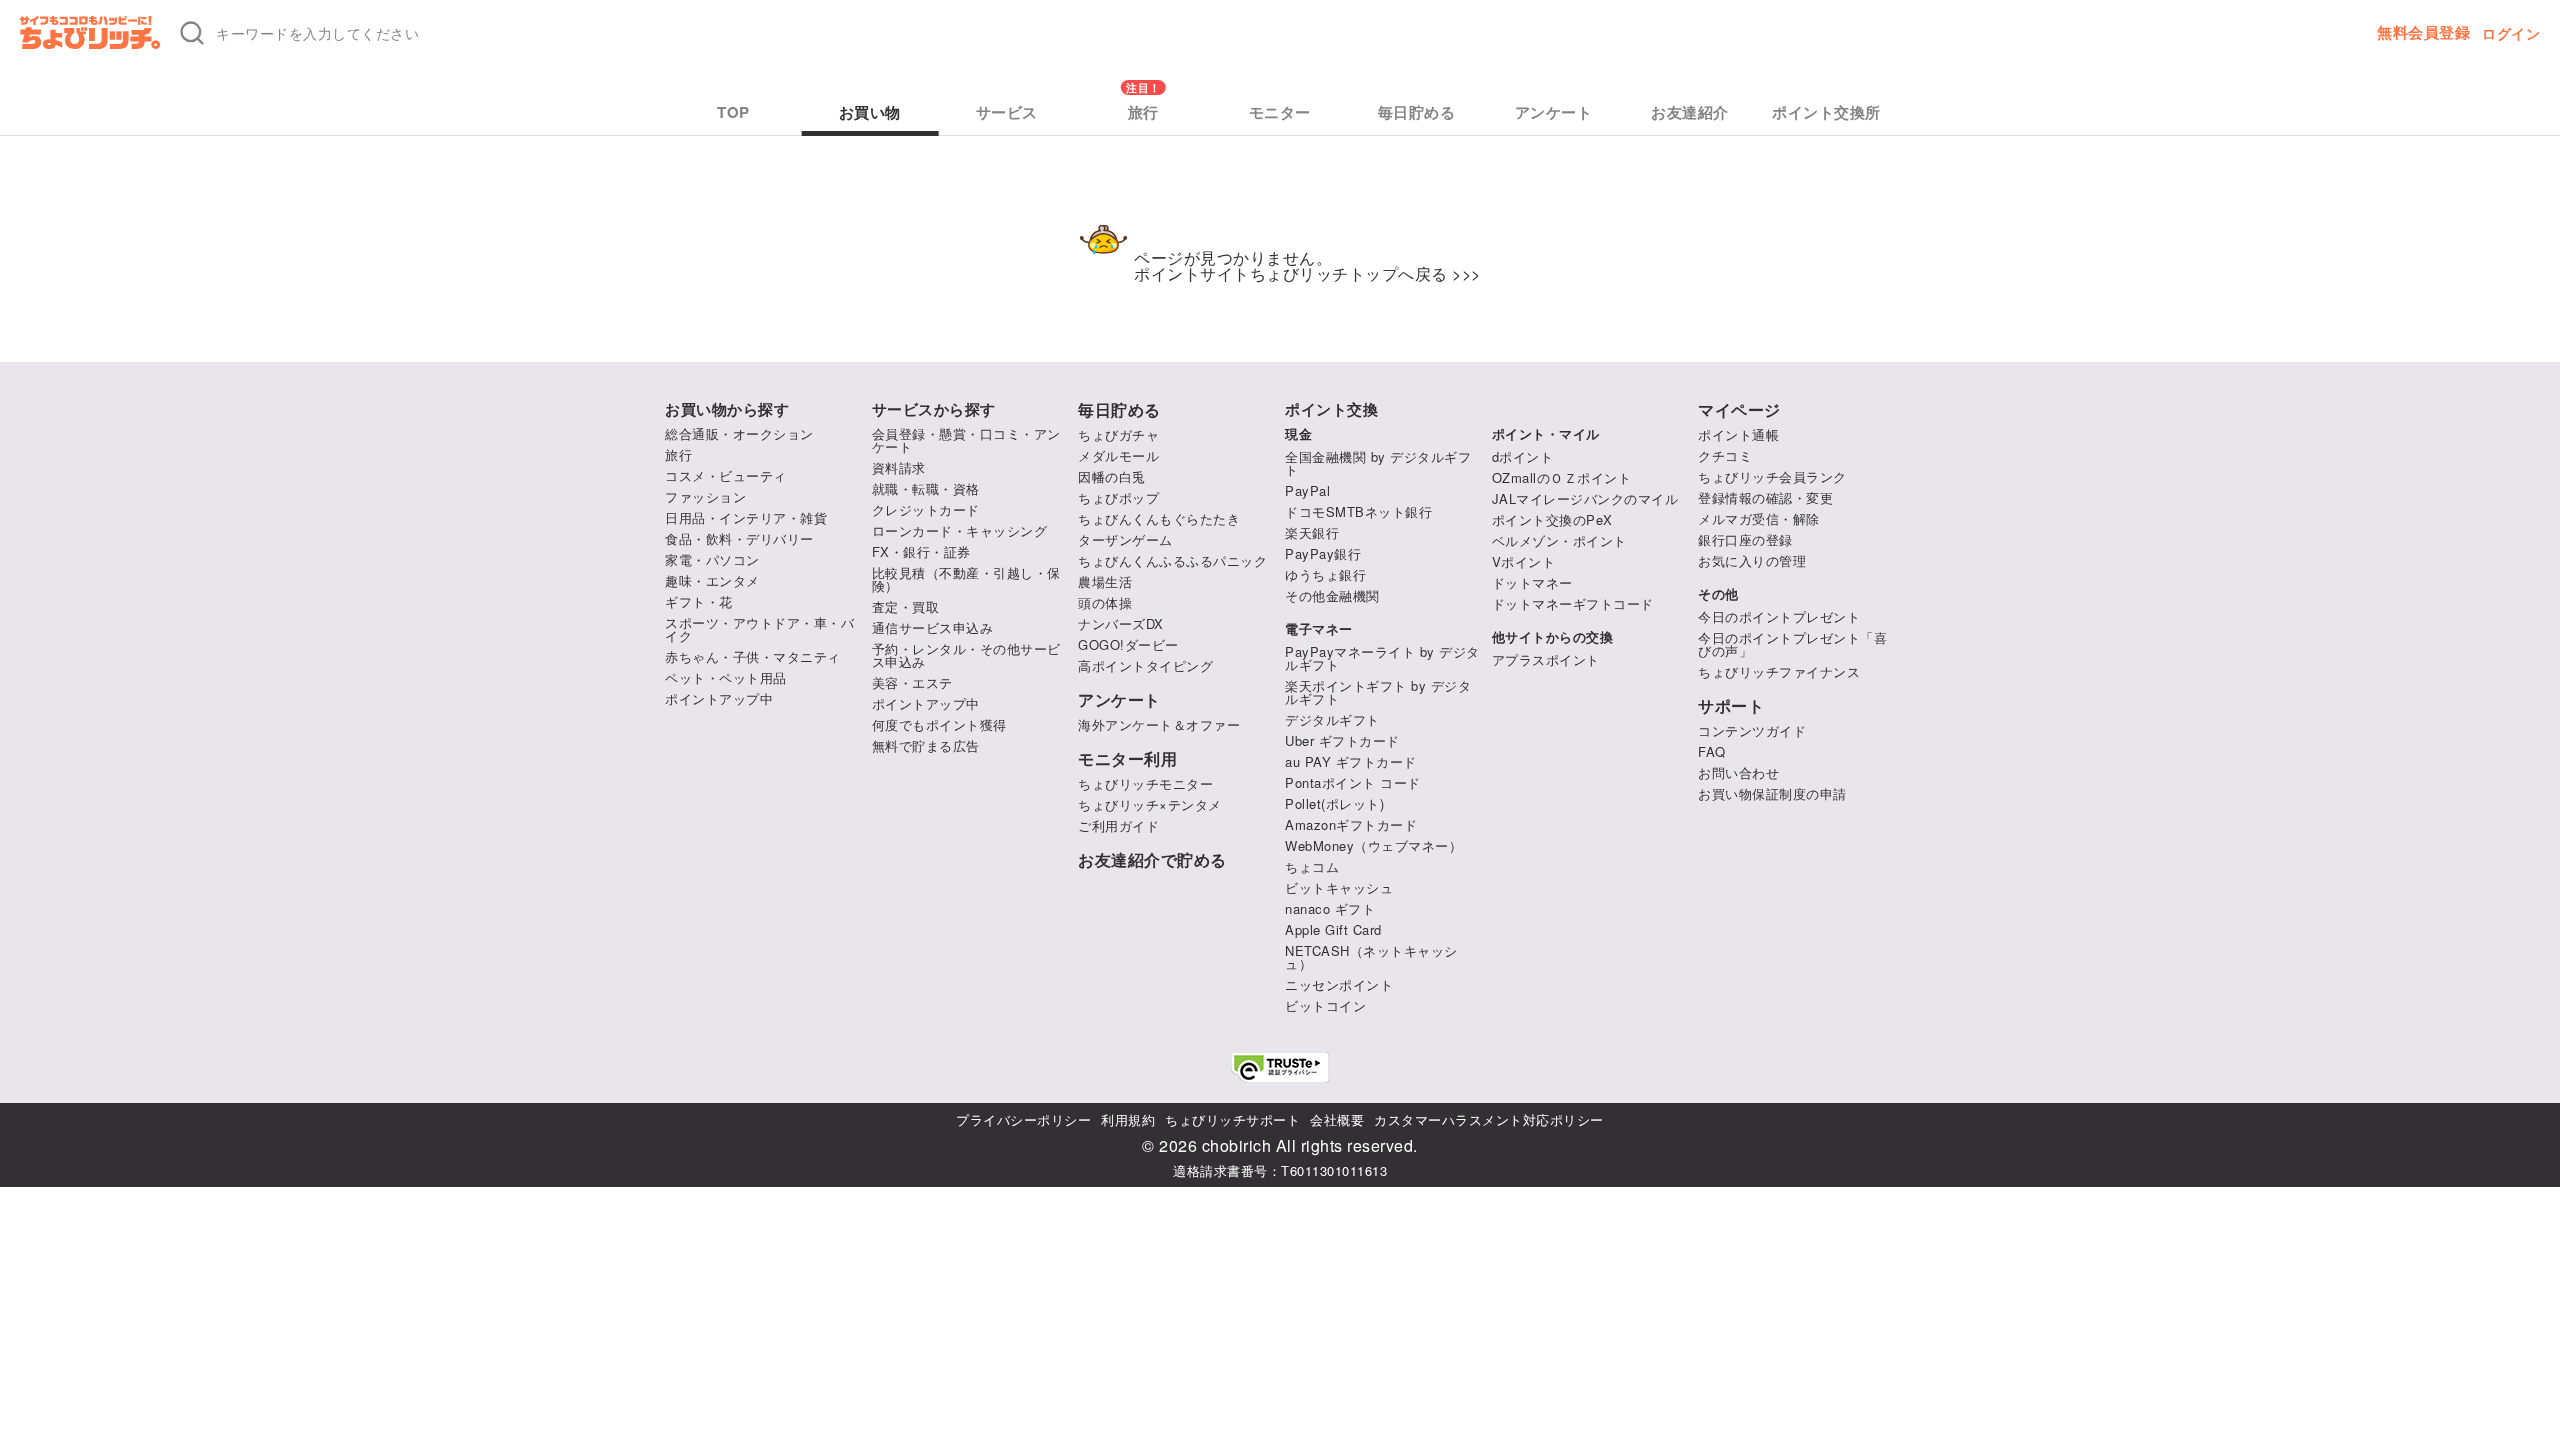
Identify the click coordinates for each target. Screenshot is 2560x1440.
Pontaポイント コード (1353, 782)
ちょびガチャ (1118, 434)
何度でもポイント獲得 (939, 724)
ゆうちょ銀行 (1325, 574)
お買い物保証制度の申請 (1772, 793)
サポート (1731, 706)
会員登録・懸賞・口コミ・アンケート (966, 440)
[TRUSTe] (1280, 1067)
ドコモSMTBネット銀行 (1358, 511)
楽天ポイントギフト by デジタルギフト (1378, 692)
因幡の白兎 (1112, 476)
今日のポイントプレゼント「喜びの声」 (1792, 644)
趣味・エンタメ (712, 580)
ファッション (705, 496)
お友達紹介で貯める (1152, 860)
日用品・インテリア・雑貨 (746, 517)
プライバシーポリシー (1023, 1119)
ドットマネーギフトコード (1573, 603)
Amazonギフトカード (1351, 824)
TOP (733, 112)
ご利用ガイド (1118, 825)
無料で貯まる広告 (926, 745)
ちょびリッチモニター (1145, 783)
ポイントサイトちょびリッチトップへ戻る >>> (1307, 273)
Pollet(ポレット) (1334, 803)
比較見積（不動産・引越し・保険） (966, 579)
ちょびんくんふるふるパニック (1172, 560)
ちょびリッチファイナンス (1779, 671)
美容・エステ (912, 682)
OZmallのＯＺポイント (1562, 477)
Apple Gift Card (1333, 929)
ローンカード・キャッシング (960, 530)
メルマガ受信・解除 (1759, 518)
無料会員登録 (2423, 32)
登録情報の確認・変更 (1765, 497)
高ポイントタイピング (1145, 665)
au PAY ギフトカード (1351, 761)
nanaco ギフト (1330, 908)
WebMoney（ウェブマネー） (1373, 845)
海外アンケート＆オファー (1159, 724)
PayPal (1307, 490)
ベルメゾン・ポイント (1559, 540)
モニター (1280, 112)
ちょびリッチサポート (1232, 1119)
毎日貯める (1417, 112)
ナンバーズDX (1121, 623)
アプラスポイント (1546, 659)
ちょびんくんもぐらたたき (1159, 518)
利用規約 (1128, 1119)
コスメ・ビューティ (726, 475)
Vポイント (1524, 561)
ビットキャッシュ (1339, 887)
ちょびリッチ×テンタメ (1150, 804)
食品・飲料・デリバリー (739, 538)
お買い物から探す (727, 409)
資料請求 (899, 467)
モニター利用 (1127, 759)
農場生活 (1105, 581)
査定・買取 (906, 606)
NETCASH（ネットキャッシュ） (1371, 957)
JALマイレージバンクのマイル (1585, 498)
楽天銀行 (1312, 532)
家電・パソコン (712, 559)
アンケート (1554, 112)
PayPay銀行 (1323, 553)
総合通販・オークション (739, 433)
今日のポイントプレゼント (1779, 616)
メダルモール (1118, 455)
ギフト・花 (699, 601)
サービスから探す (934, 409)
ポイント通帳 (1738, 434)
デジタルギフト (1332, 719)
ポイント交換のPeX (1552, 519)
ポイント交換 (1331, 409)
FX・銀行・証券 (921, 551)
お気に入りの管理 (1752, 560)
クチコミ (1725, 455)
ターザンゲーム (1125, 539)
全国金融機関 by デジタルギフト (1378, 463)
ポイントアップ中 (719, 698)
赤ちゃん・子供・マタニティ (753, 656)
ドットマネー (1532, 582)
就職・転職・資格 (926, 488)
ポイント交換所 (1826, 112)
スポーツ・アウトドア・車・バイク (759, 629)
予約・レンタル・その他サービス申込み (966, 655)
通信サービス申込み (933, 627)
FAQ (1712, 751)
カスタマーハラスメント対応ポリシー (1489, 1119)
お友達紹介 (1690, 112)
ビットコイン (1325, 1005)
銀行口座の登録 (1745, 539)
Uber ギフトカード (1342, 740)
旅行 (1143, 112)
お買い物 (870, 112)
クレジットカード (926, 509)
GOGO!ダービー (1128, 644)
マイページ (1739, 410)
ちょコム (1312, 866)
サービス (1007, 112)
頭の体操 (1105, 602)
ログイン (2511, 33)
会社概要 (1337, 1119)
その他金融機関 (1332, 595)
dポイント (1523, 456)
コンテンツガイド (1752, 730)
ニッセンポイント (1339, 984)
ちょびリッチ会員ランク (1772, 476)
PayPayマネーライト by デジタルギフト (1382, 658)
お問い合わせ (1738, 772)
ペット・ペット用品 (726, 677)
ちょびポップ (1118, 497)
